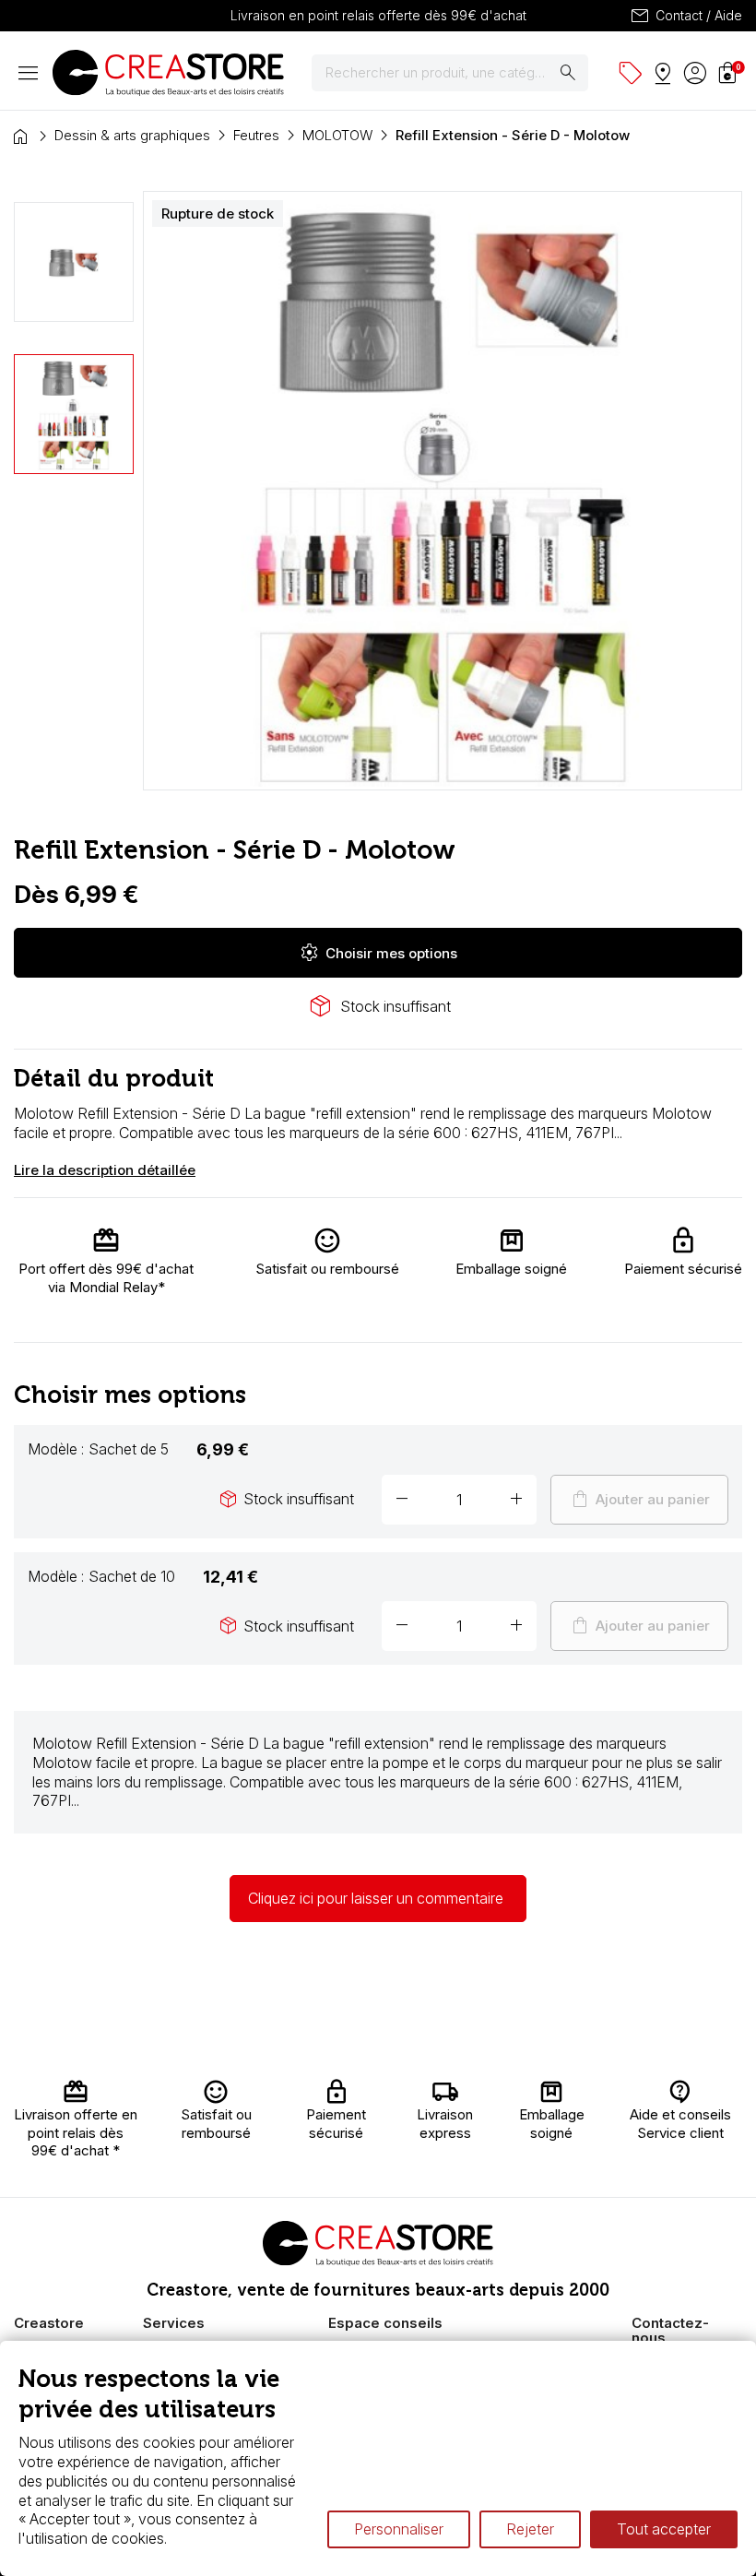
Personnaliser (399, 2529)
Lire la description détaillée (105, 1170)
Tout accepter (664, 2529)
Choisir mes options (378, 953)
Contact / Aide (685, 16)
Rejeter (530, 2529)
